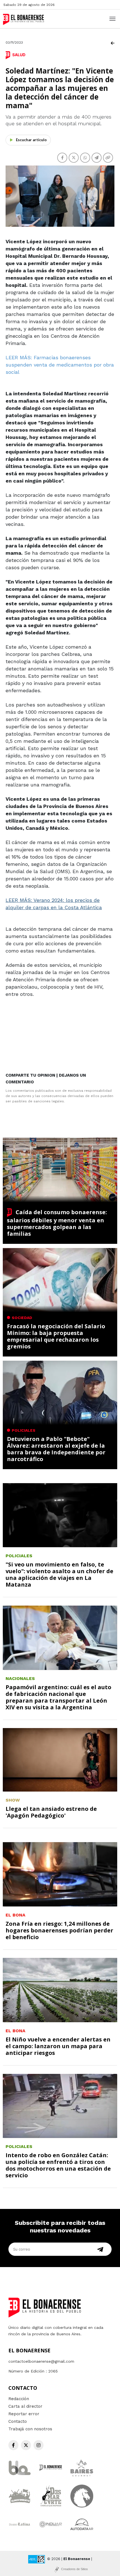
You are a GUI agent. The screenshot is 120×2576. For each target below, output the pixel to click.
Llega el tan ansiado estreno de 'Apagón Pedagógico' (51, 1812)
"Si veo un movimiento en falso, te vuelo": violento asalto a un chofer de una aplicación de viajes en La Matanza (59, 1574)
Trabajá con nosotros (30, 2429)
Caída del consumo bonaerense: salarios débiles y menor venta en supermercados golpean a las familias (57, 1223)
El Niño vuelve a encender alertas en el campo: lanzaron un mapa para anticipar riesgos (58, 2046)
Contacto (18, 2421)
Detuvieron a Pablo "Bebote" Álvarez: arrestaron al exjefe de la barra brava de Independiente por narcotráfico (56, 1449)
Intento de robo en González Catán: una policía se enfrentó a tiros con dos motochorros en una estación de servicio (58, 2165)
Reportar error (24, 2414)
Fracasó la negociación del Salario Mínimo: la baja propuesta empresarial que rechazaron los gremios (56, 1336)
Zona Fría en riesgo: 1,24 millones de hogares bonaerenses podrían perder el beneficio (59, 1930)
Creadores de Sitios (75, 2569)
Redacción (19, 2399)
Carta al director (25, 2406)
